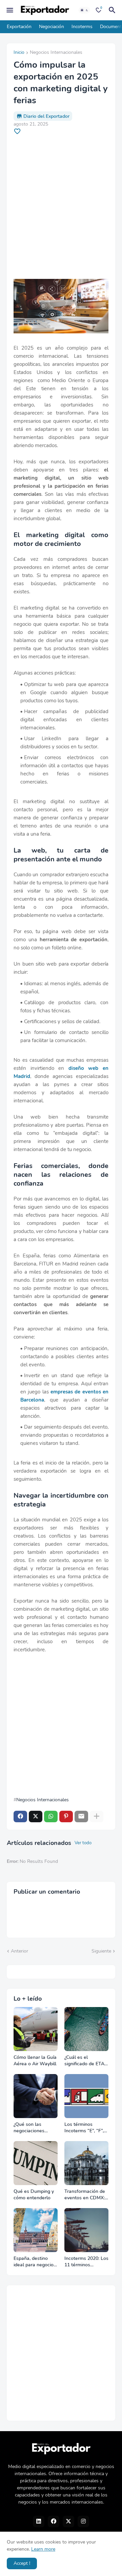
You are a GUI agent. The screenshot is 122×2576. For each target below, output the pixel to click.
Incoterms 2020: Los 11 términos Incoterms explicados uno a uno (86, 2262)
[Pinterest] (66, 1817)
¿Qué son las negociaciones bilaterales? (29, 2128)
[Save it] (17, 131)
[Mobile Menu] (10, 10)
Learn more (43, 2549)
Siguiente (101, 1951)
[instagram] (83, 2522)
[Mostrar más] (97, 1817)
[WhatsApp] (51, 1817)
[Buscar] (113, 10)
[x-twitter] (68, 2522)
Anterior (19, 1951)
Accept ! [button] (22, 2563)
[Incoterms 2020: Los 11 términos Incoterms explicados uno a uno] (86, 2230)
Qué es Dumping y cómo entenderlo (34, 2195)
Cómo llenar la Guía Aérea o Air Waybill (35, 2061)
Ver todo (83, 1843)
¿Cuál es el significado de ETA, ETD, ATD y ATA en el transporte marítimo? (86, 2061)
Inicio (19, 53)
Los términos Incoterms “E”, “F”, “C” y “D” (84, 2128)
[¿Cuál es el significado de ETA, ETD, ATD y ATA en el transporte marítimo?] (86, 2029)
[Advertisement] (61, 207)
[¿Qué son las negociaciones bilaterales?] (36, 2096)
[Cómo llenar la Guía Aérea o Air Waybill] (36, 2029)
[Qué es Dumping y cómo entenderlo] (36, 2163)
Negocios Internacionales (56, 53)
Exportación (19, 27)
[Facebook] (20, 1817)
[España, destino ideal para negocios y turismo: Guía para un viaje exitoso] (36, 2230)
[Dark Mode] (84, 10)
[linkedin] (39, 2522)
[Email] (81, 1817)
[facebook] (54, 2522)
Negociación (52, 27)
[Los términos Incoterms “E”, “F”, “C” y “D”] (86, 2096)
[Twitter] (36, 1817)
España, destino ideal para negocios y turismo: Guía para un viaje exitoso (35, 2262)
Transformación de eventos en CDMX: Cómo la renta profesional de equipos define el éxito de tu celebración (85, 2195)
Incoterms (82, 27)
